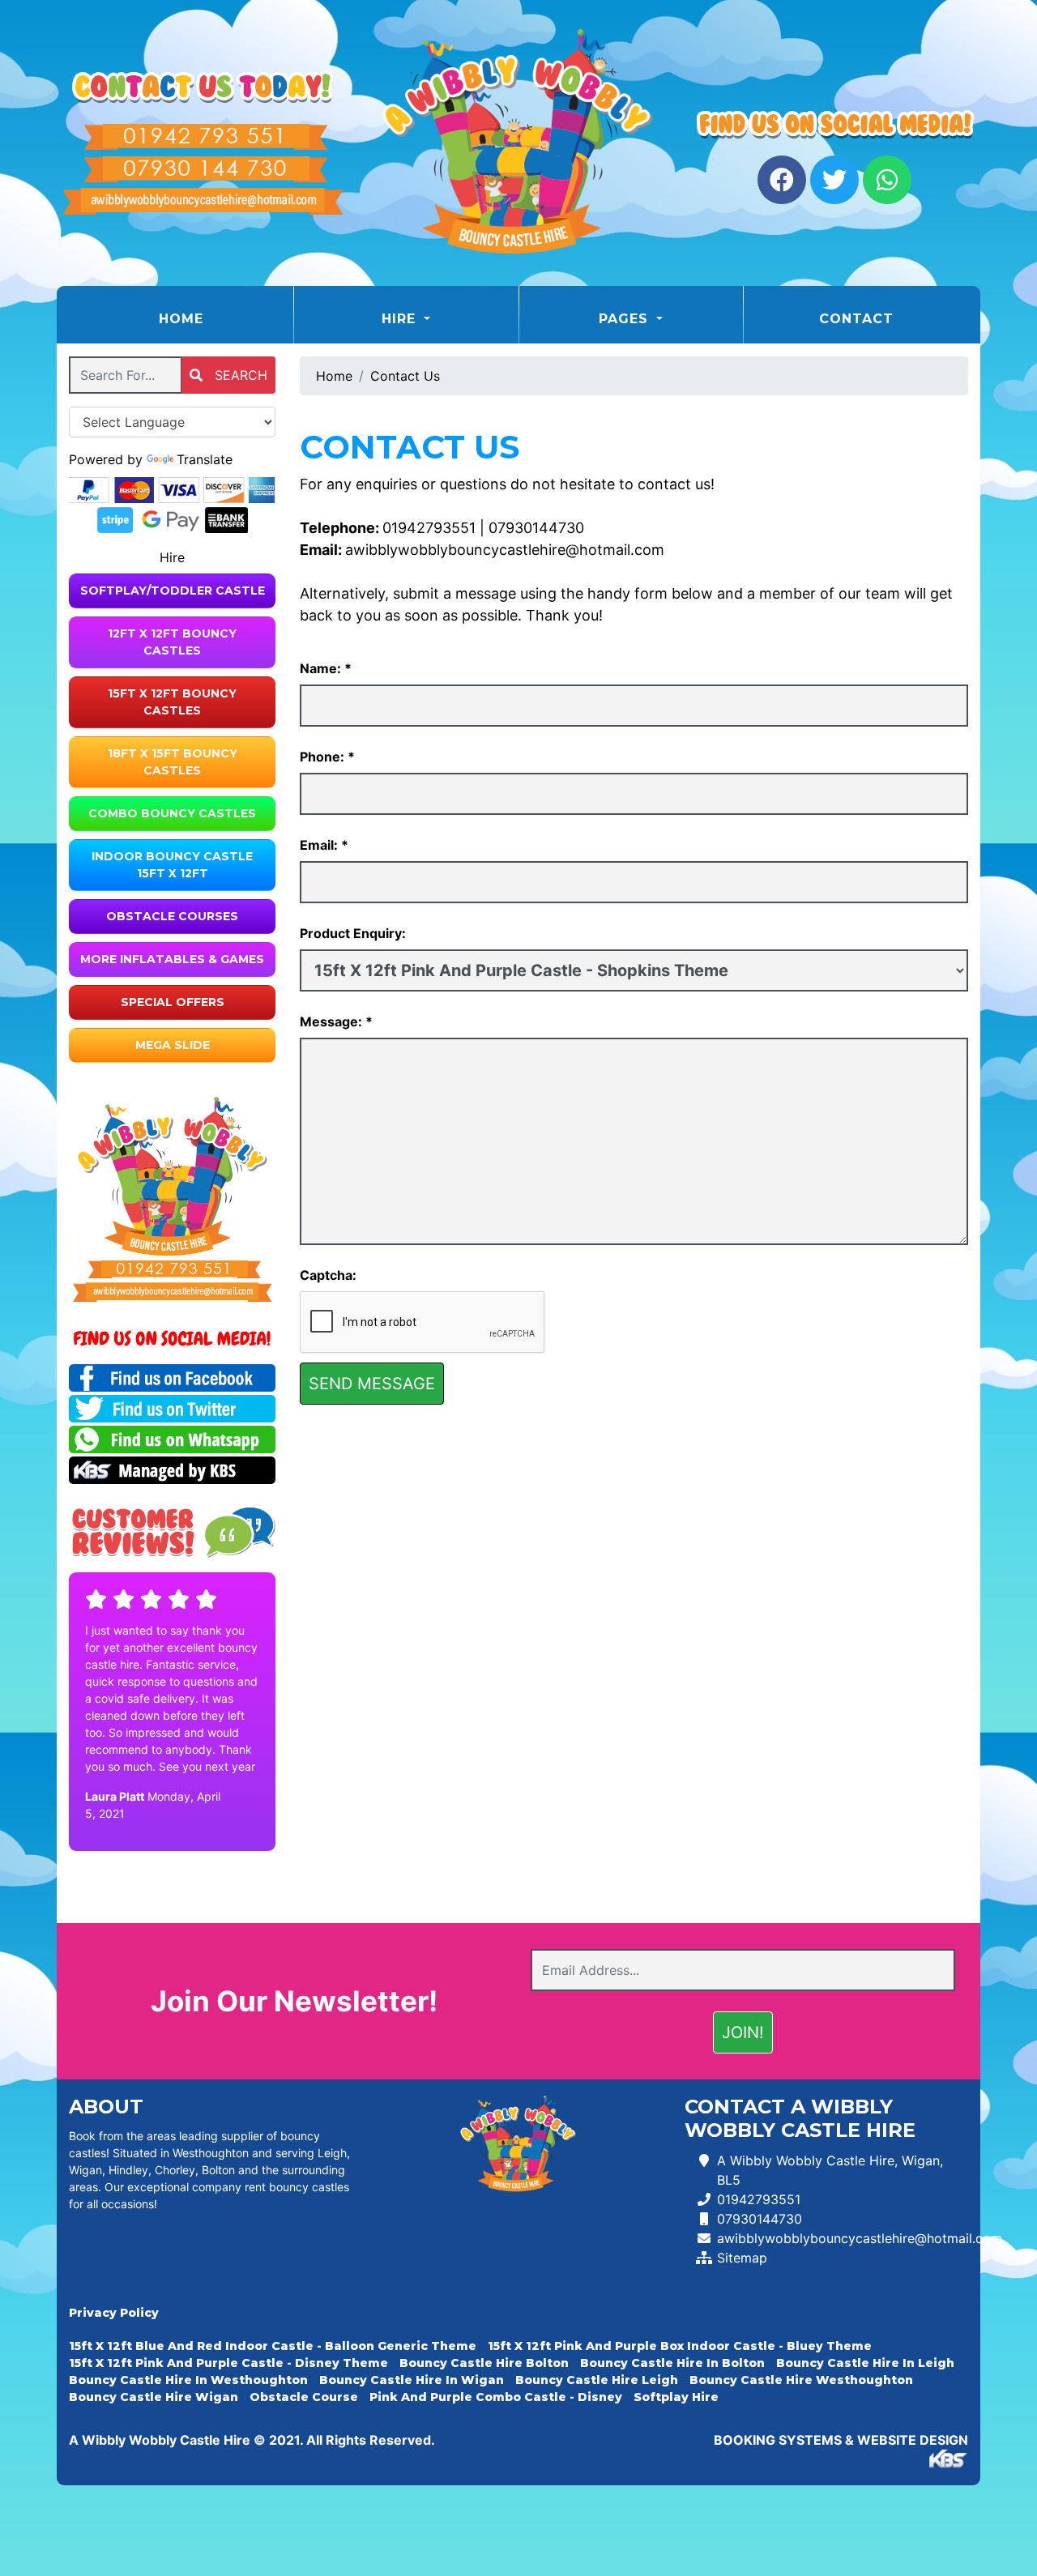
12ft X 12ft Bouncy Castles (172, 642)
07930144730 (536, 528)
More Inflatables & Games (172, 959)
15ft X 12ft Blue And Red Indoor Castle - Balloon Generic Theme (273, 2346)
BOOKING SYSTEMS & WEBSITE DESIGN (841, 2440)
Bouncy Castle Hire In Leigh (865, 2363)
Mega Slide (173, 1045)
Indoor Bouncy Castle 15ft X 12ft (172, 865)
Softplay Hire (676, 2397)
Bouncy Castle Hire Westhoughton (801, 2380)
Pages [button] (626, 319)
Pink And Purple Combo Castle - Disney (496, 2397)
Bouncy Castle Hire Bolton (484, 2363)
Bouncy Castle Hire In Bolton (672, 2363)
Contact (856, 319)
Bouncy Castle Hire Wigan (154, 2397)
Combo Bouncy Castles (172, 813)
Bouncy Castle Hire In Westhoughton (188, 2380)
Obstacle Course (304, 2397)
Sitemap (742, 2258)
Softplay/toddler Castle (173, 591)
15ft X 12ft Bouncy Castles (172, 702)
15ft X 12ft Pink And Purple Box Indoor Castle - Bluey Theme (680, 2346)
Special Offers (173, 1002)
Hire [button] (401, 319)
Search (239, 375)
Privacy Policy (114, 2313)
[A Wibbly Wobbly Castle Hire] (518, 143)
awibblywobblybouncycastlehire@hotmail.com (505, 550)
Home (222, 318)
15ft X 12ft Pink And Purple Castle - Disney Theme (228, 2363)
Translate (205, 459)
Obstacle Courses (172, 916)
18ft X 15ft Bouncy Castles (173, 762)
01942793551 (429, 528)
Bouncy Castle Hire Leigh (597, 2380)
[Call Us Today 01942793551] (172, 1269)
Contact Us (405, 376)
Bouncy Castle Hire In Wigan (412, 2380)
